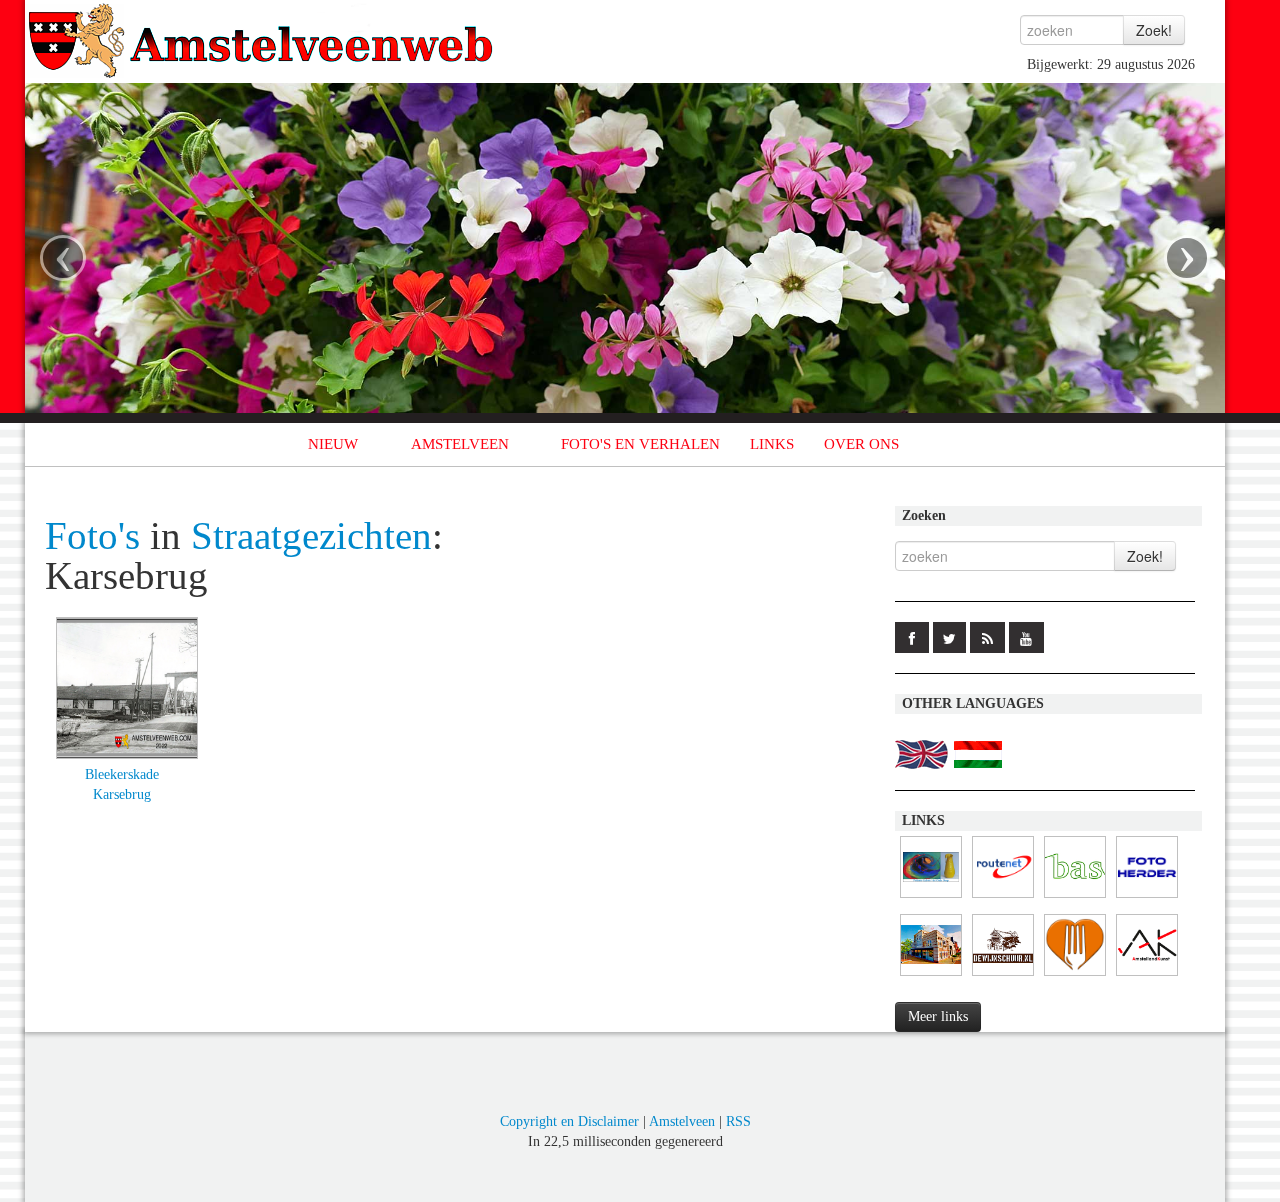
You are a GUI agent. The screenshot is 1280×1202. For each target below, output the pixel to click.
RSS (738, 1121)
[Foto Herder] (1147, 898)
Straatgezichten (311, 536)
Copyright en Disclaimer (569, 1121)
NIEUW (333, 444)
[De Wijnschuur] (1003, 976)
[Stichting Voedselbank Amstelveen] (1075, 976)
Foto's (92, 536)
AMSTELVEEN (460, 444)
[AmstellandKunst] (1147, 976)
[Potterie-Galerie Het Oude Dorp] (931, 898)
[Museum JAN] (931, 976)
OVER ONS (861, 444)
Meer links (938, 1016)
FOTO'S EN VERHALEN (640, 444)
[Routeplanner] (1003, 898)
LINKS (772, 444)
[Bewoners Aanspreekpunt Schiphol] (1075, 898)
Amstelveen (682, 1121)
